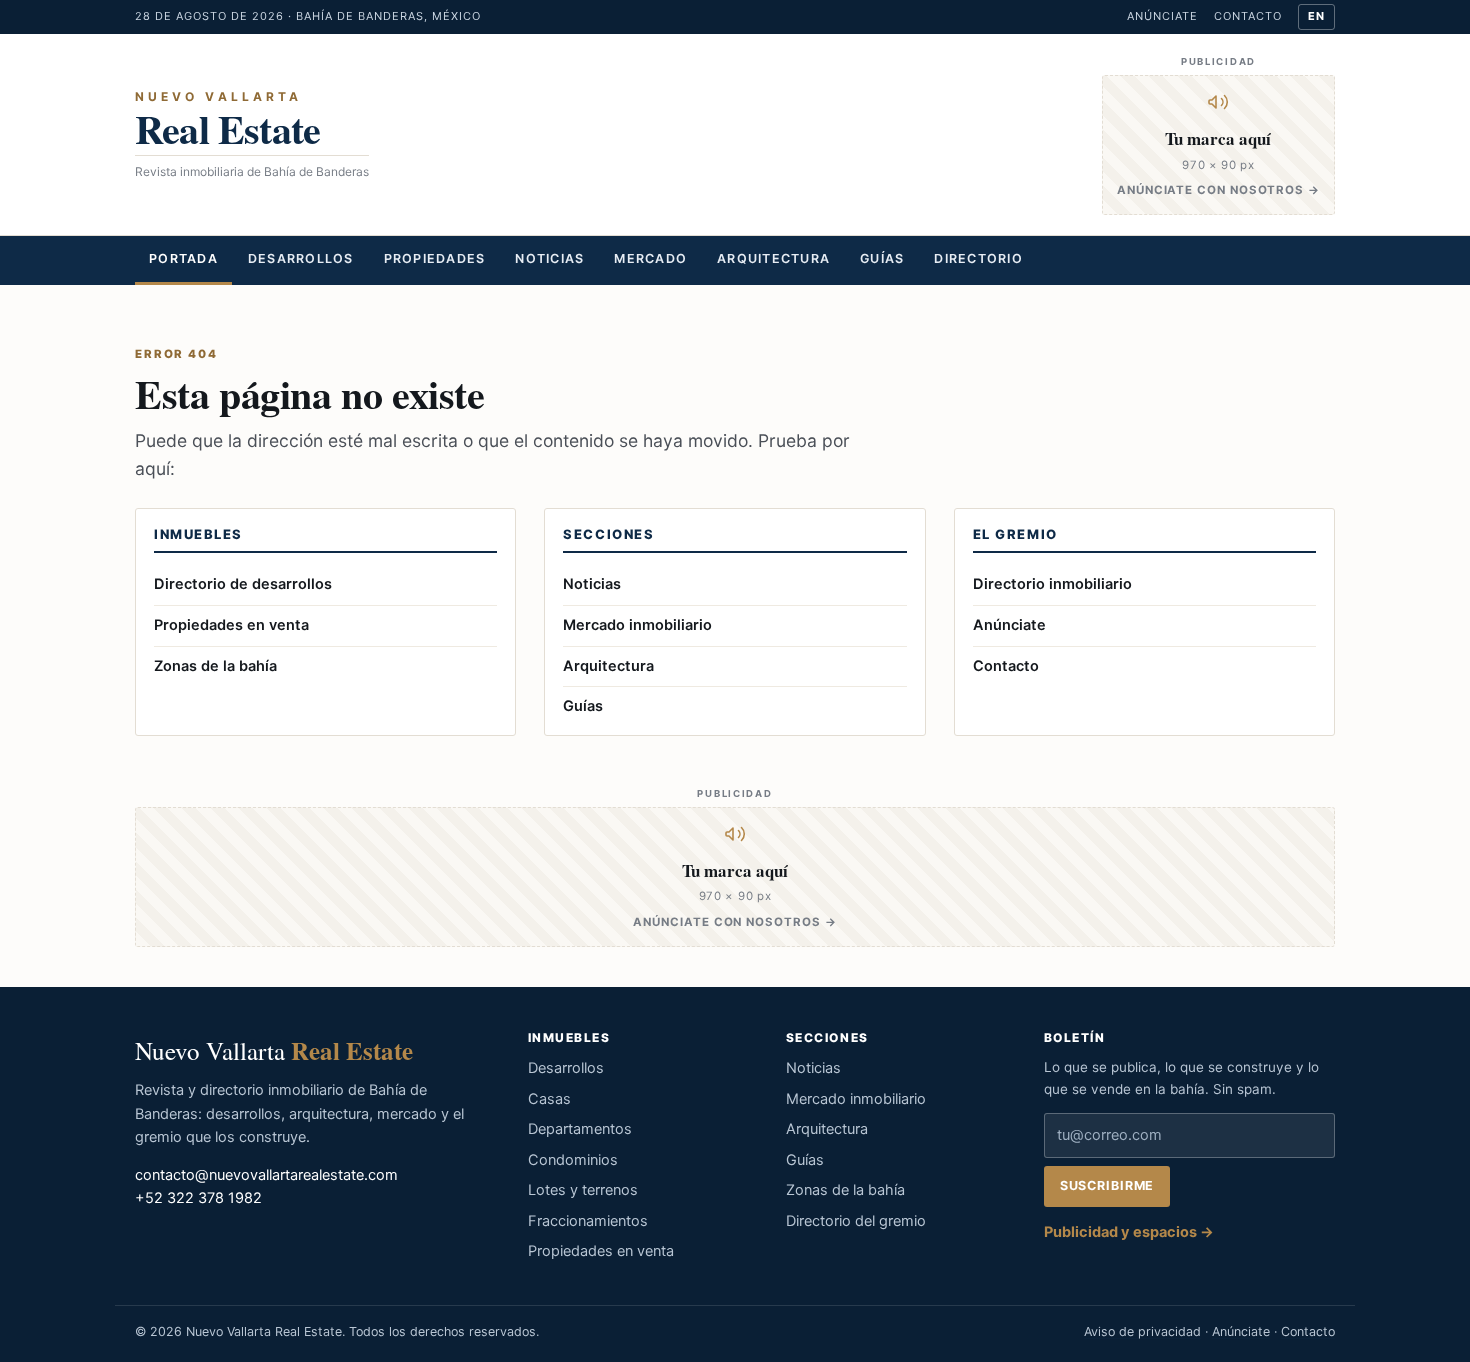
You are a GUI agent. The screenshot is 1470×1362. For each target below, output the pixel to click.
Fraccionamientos (588, 1221)
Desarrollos (301, 258)
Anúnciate (1162, 16)
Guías (882, 258)
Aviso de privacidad (1142, 1331)
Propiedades (435, 258)
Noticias (549, 258)
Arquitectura (773, 258)
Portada (183, 258)
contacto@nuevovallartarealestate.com (266, 1175)
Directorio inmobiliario (1052, 584)
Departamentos (580, 1129)
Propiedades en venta (231, 625)
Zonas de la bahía (215, 666)
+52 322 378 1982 (198, 1198)
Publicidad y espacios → (1129, 1232)
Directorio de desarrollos (243, 584)
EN (1316, 16)
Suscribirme (1107, 1185)
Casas (549, 1099)
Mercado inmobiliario (637, 625)
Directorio (978, 258)
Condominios (573, 1160)
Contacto (1248, 16)
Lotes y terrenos (583, 1190)
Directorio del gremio (856, 1221)
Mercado (650, 258)
